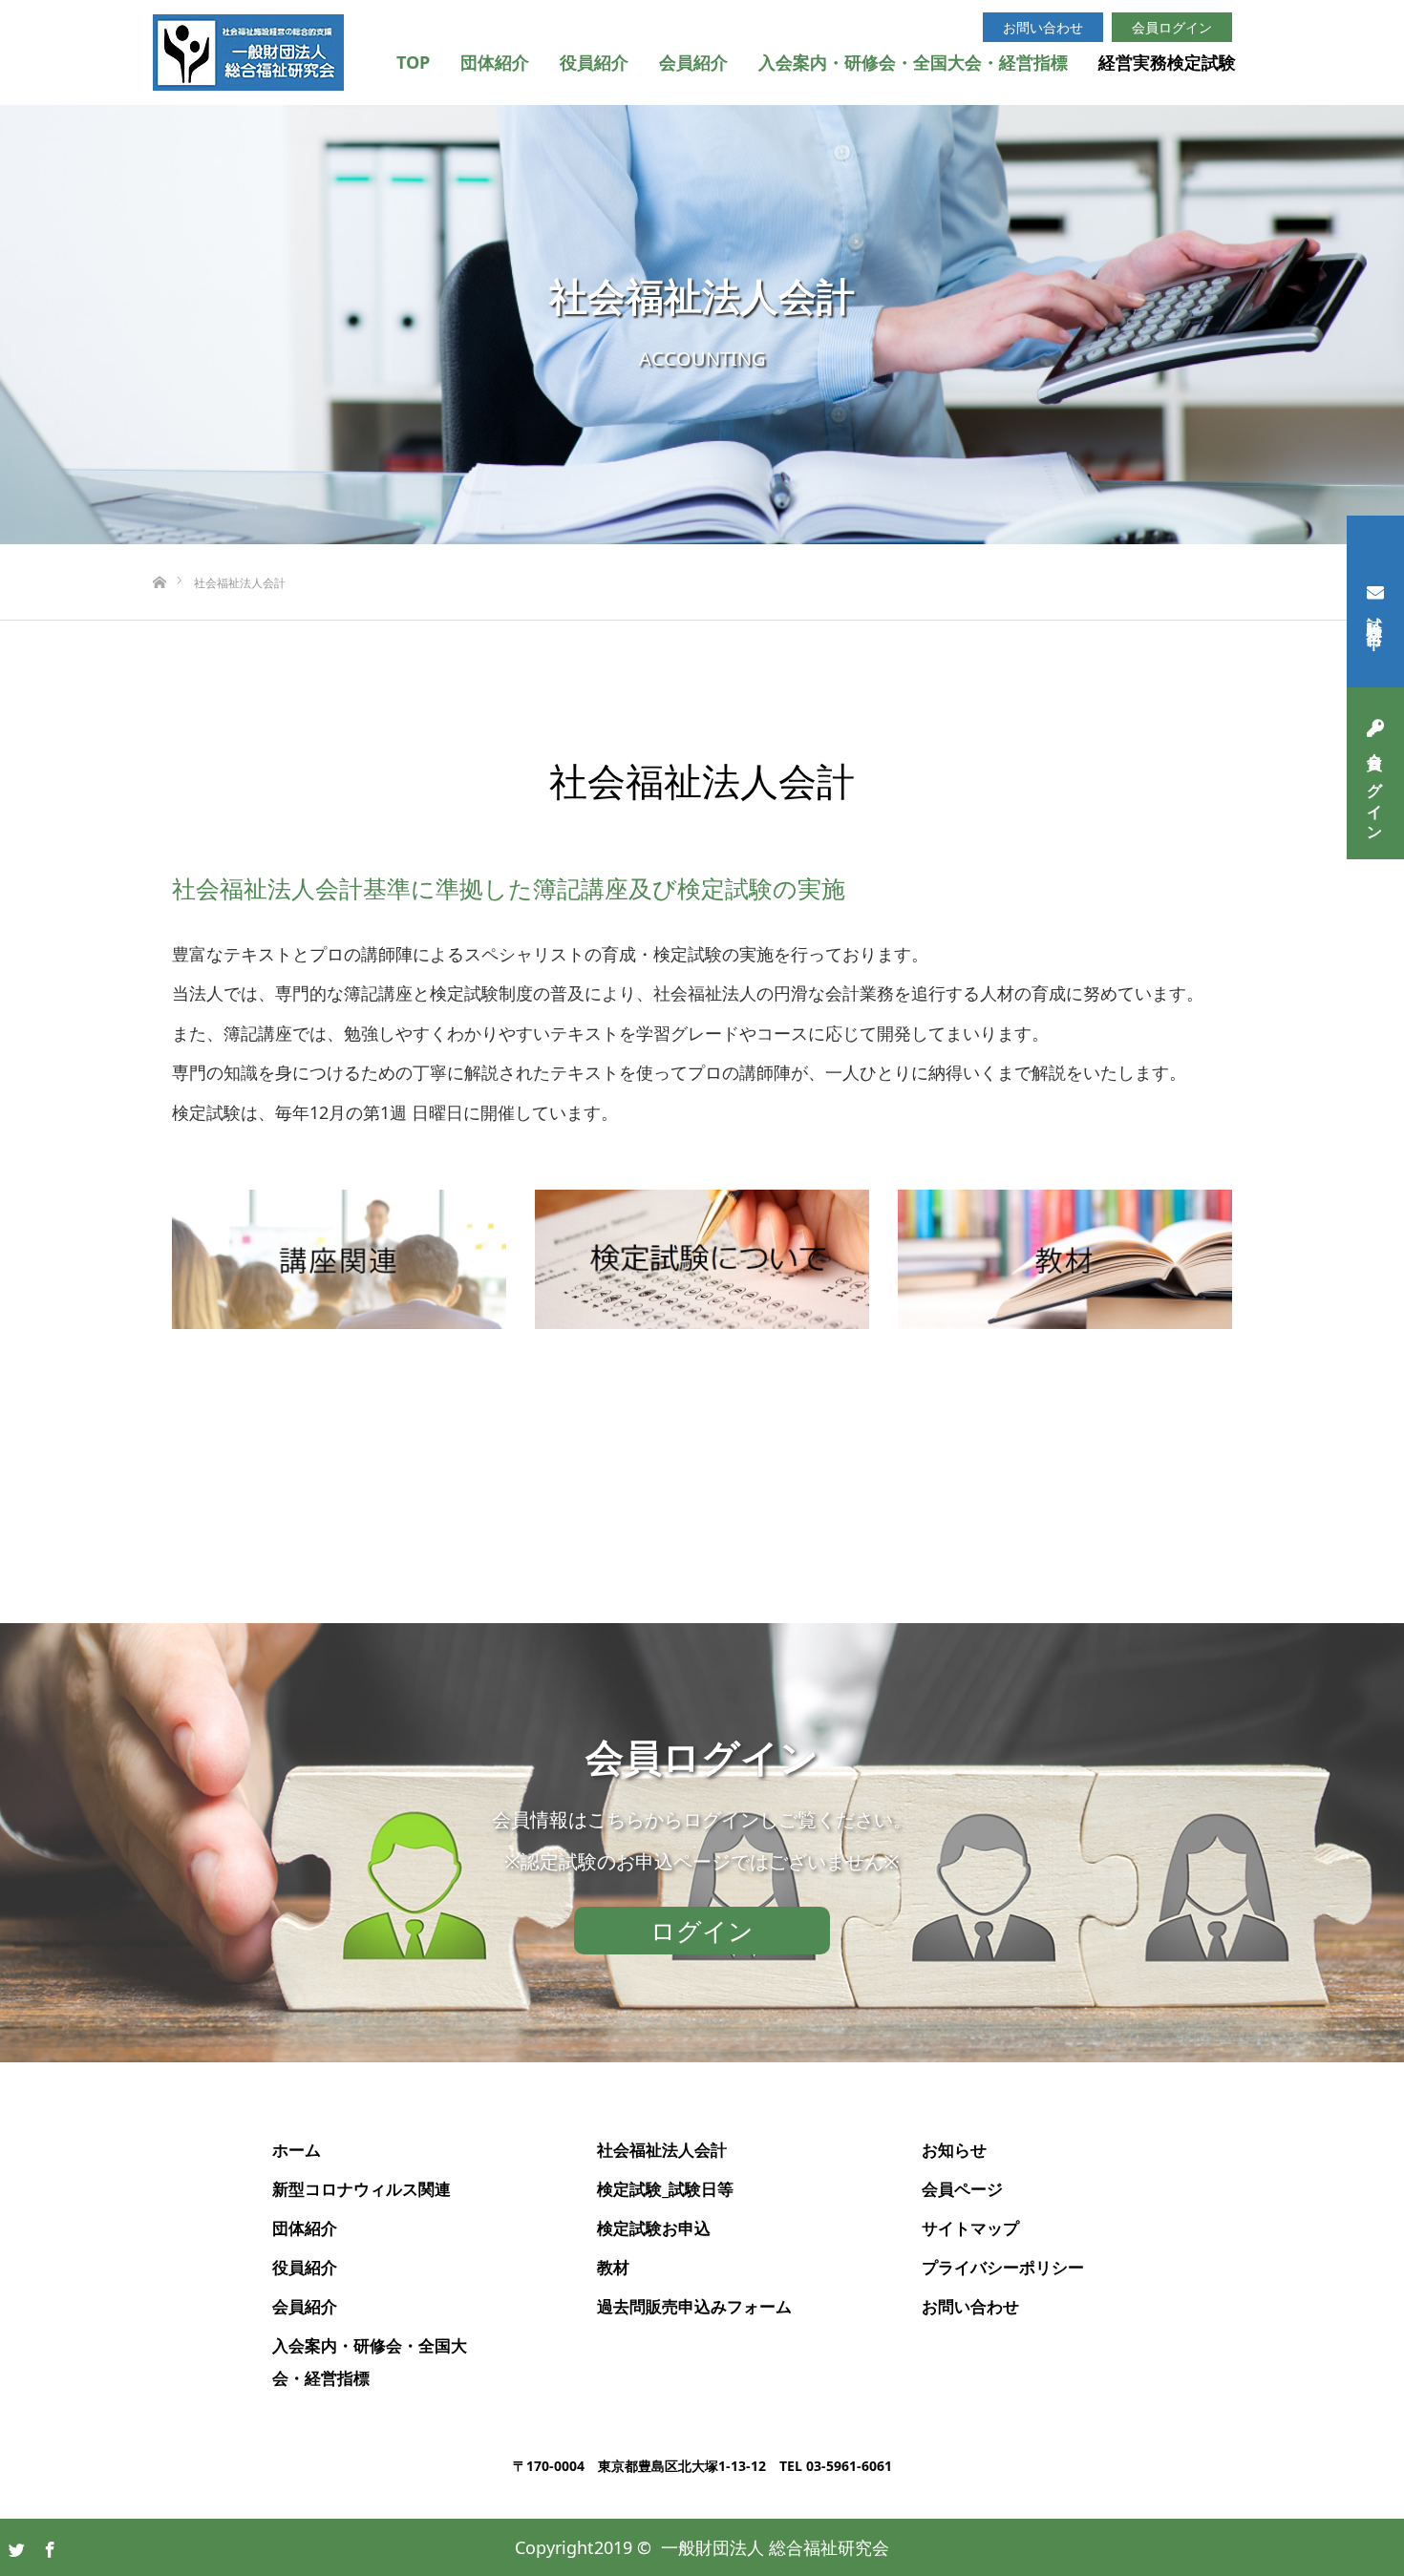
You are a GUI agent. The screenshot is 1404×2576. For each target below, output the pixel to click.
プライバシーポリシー (1003, 2267)
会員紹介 (693, 62)
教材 (613, 2267)
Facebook (48, 2546)
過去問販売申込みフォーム (694, 2306)
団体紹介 (495, 62)
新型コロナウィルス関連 (362, 2189)
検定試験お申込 (654, 2228)
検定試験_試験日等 (665, 2189)
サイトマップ (970, 2228)
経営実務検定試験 (1167, 62)
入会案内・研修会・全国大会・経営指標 (913, 62)
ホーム (297, 2150)
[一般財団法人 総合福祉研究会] (248, 53)
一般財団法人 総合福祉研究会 (775, 2547)
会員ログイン (1375, 789)
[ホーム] (159, 551)
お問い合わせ (1043, 27)
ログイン (702, 1931)
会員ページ (962, 2189)
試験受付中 (1375, 617)
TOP (413, 62)
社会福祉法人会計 (662, 2150)
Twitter (14, 2546)
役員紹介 (594, 62)
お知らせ (954, 2150)
